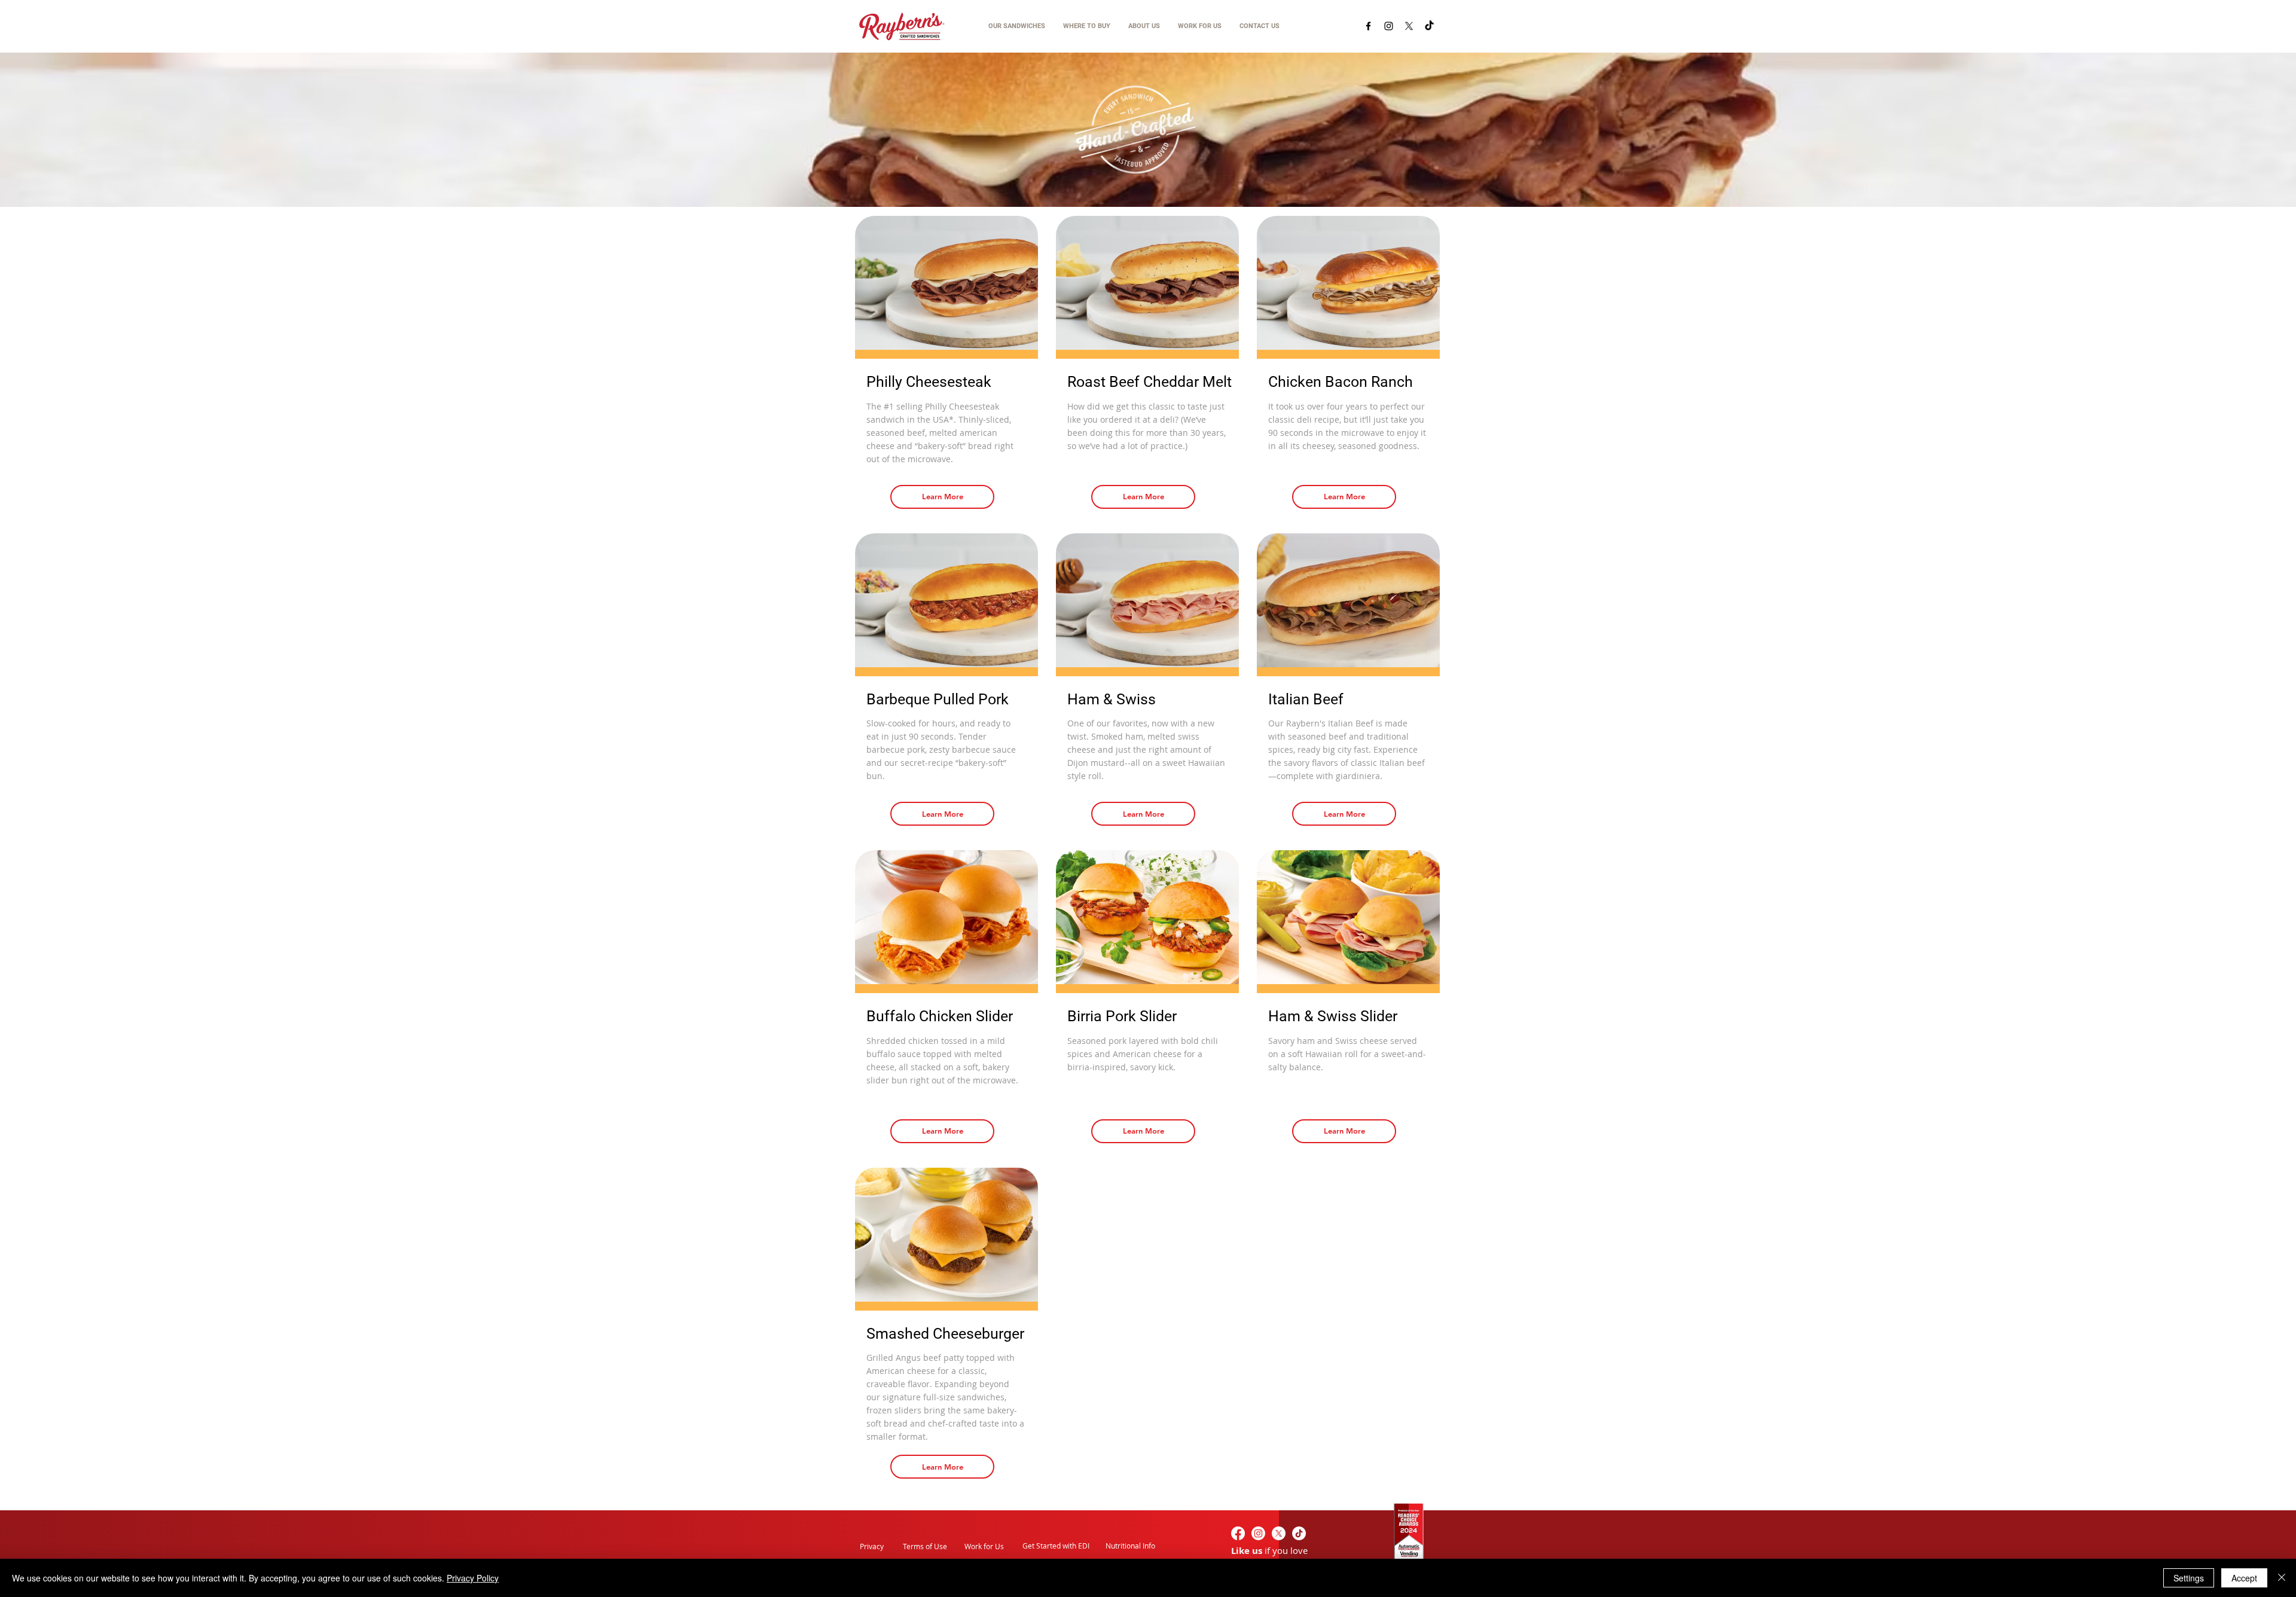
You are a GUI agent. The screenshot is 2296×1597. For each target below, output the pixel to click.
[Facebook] (1368, 26)
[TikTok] (1429, 26)
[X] (1409, 26)
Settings (2189, 1578)
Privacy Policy (473, 1578)
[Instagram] (1389, 26)
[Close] (2282, 1578)
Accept (2244, 1578)
